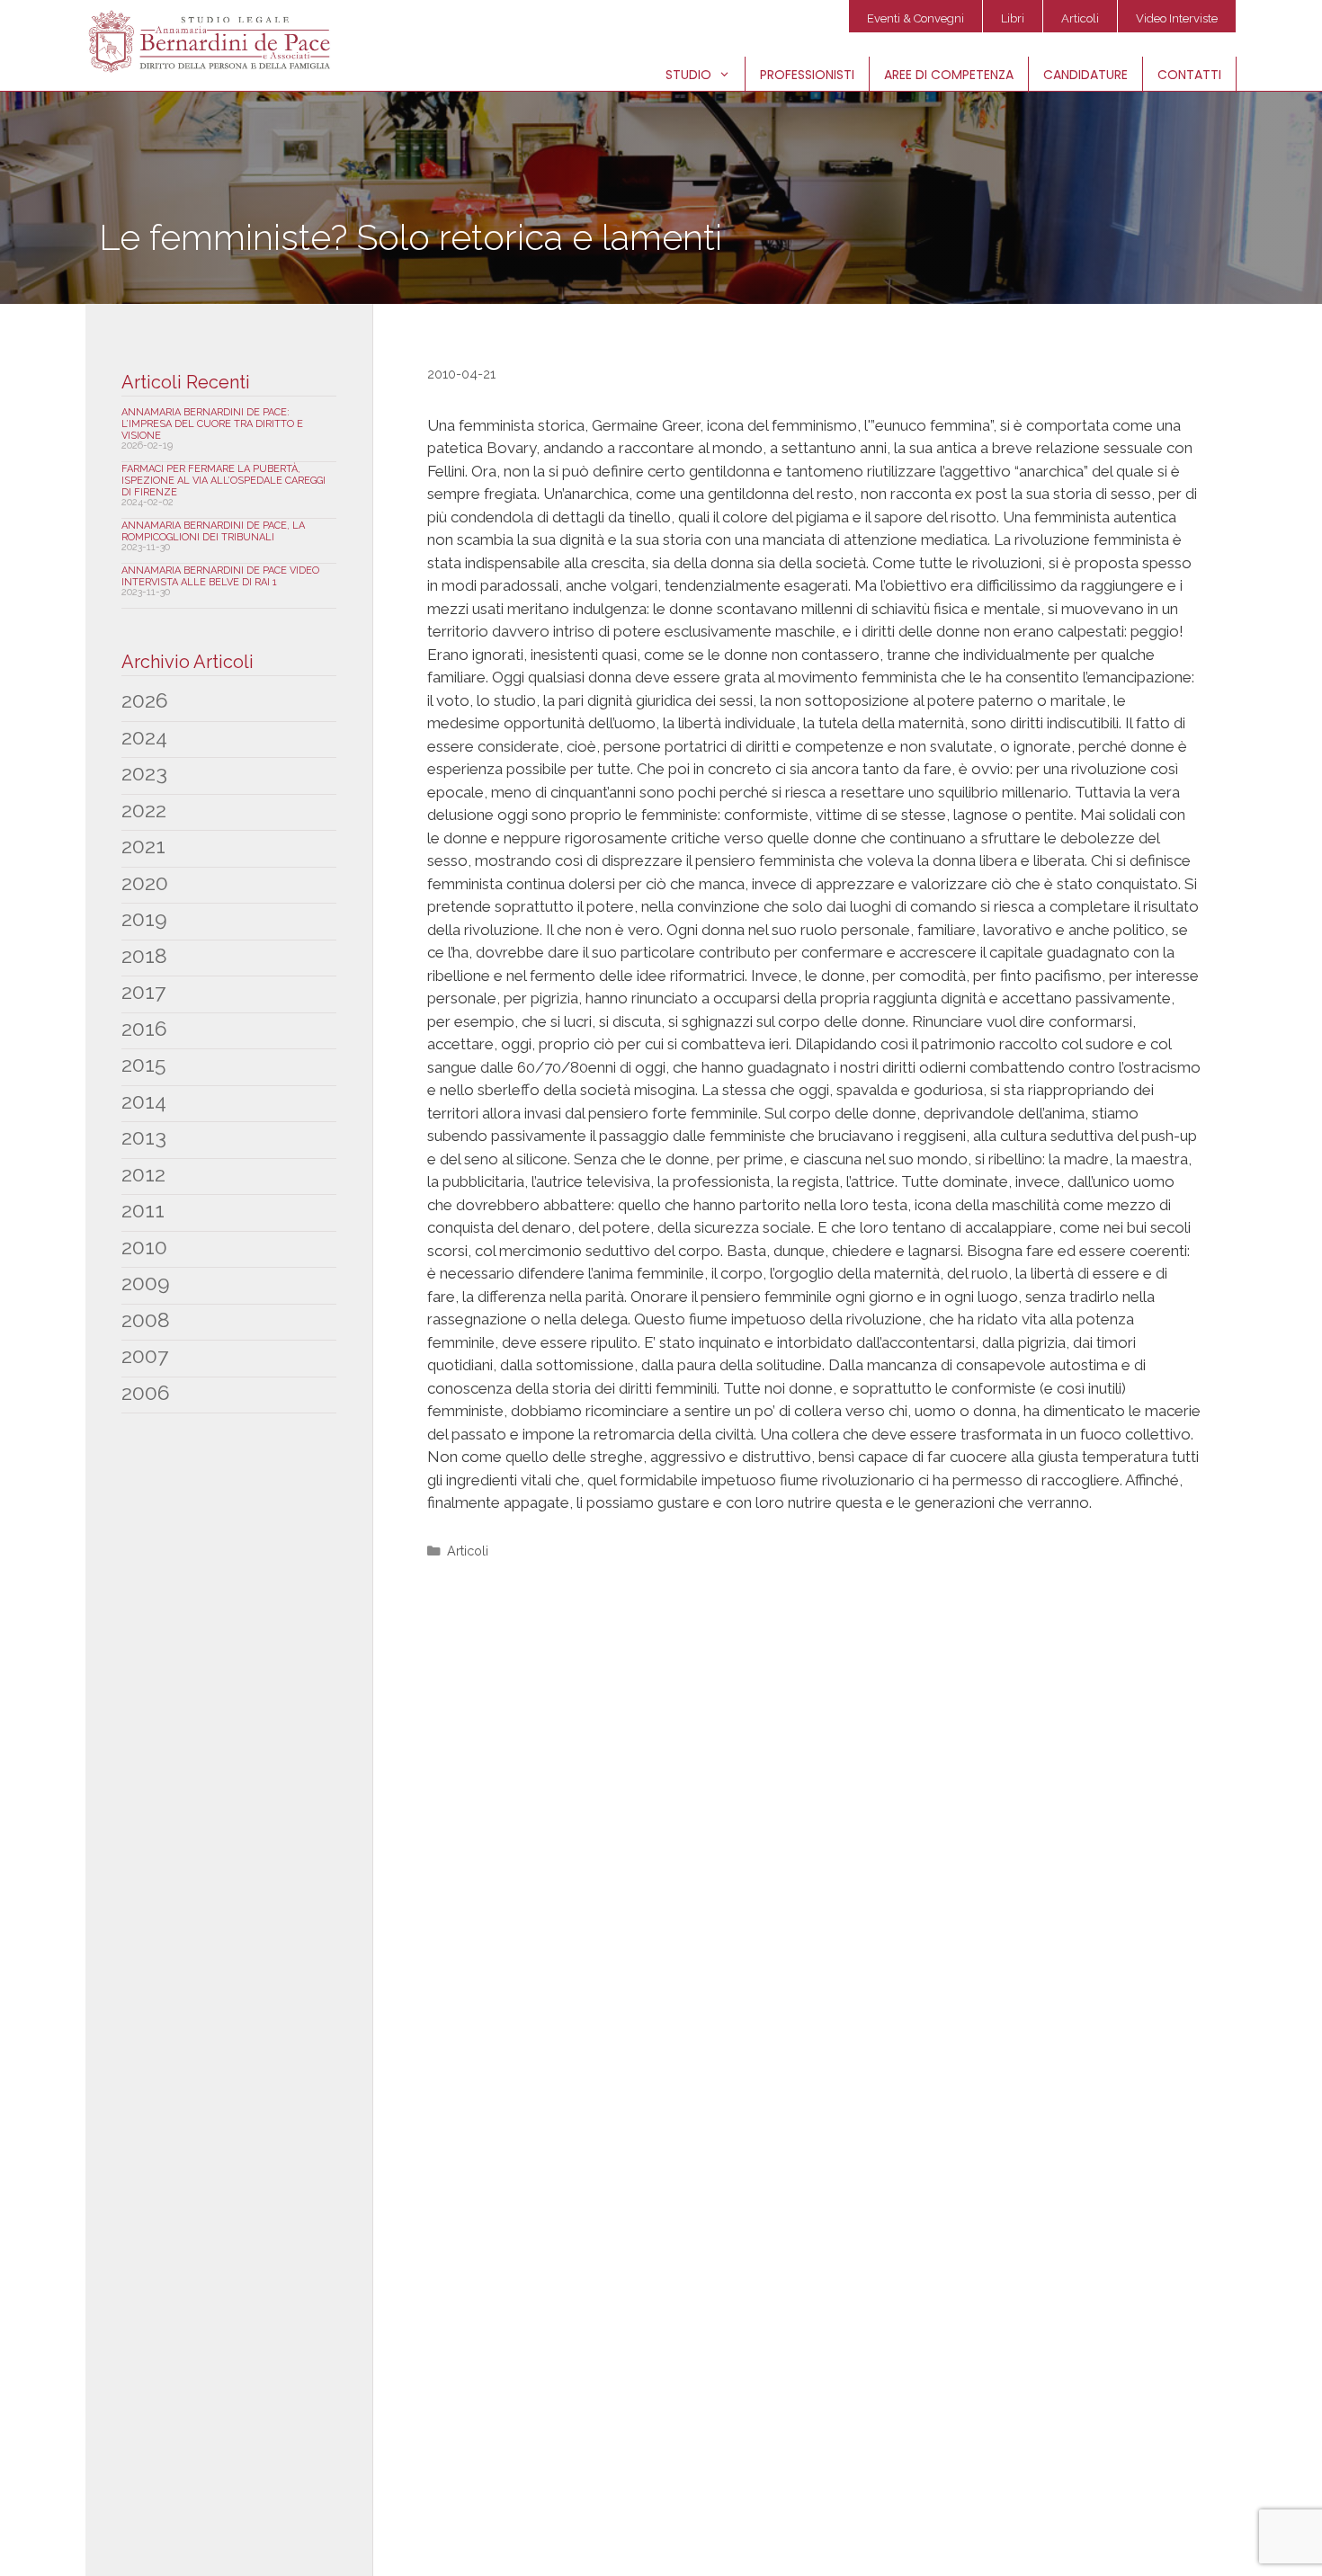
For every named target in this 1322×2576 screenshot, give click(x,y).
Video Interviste (1177, 18)
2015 (143, 1064)
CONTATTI (1189, 75)
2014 (144, 1101)
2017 (143, 991)
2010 (144, 1247)
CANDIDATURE (1085, 75)
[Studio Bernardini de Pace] (214, 41)
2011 (143, 1210)
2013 (144, 1137)
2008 (146, 1319)
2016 (144, 1028)
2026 (145, 700)
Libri (1013, 18)
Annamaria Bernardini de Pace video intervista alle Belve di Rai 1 (220, 576)
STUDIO (688, 75)
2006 (146, 1392)
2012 (143, 1174)
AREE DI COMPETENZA (949, 75)
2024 (144, 737)
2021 (143, 846)
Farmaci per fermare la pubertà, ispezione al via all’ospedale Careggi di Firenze (223, 481)
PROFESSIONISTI (807, 75)
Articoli (1080, 18)
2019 (144, 918)
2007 (145, 1355)
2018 (144, 955)
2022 (144, 810)
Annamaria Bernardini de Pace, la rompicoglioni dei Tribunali (213, 531)
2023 (144, 773)
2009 (146, 1283)
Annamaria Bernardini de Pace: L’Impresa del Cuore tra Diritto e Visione (212, 424)
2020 (145, 882)
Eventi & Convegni (916, 18)
